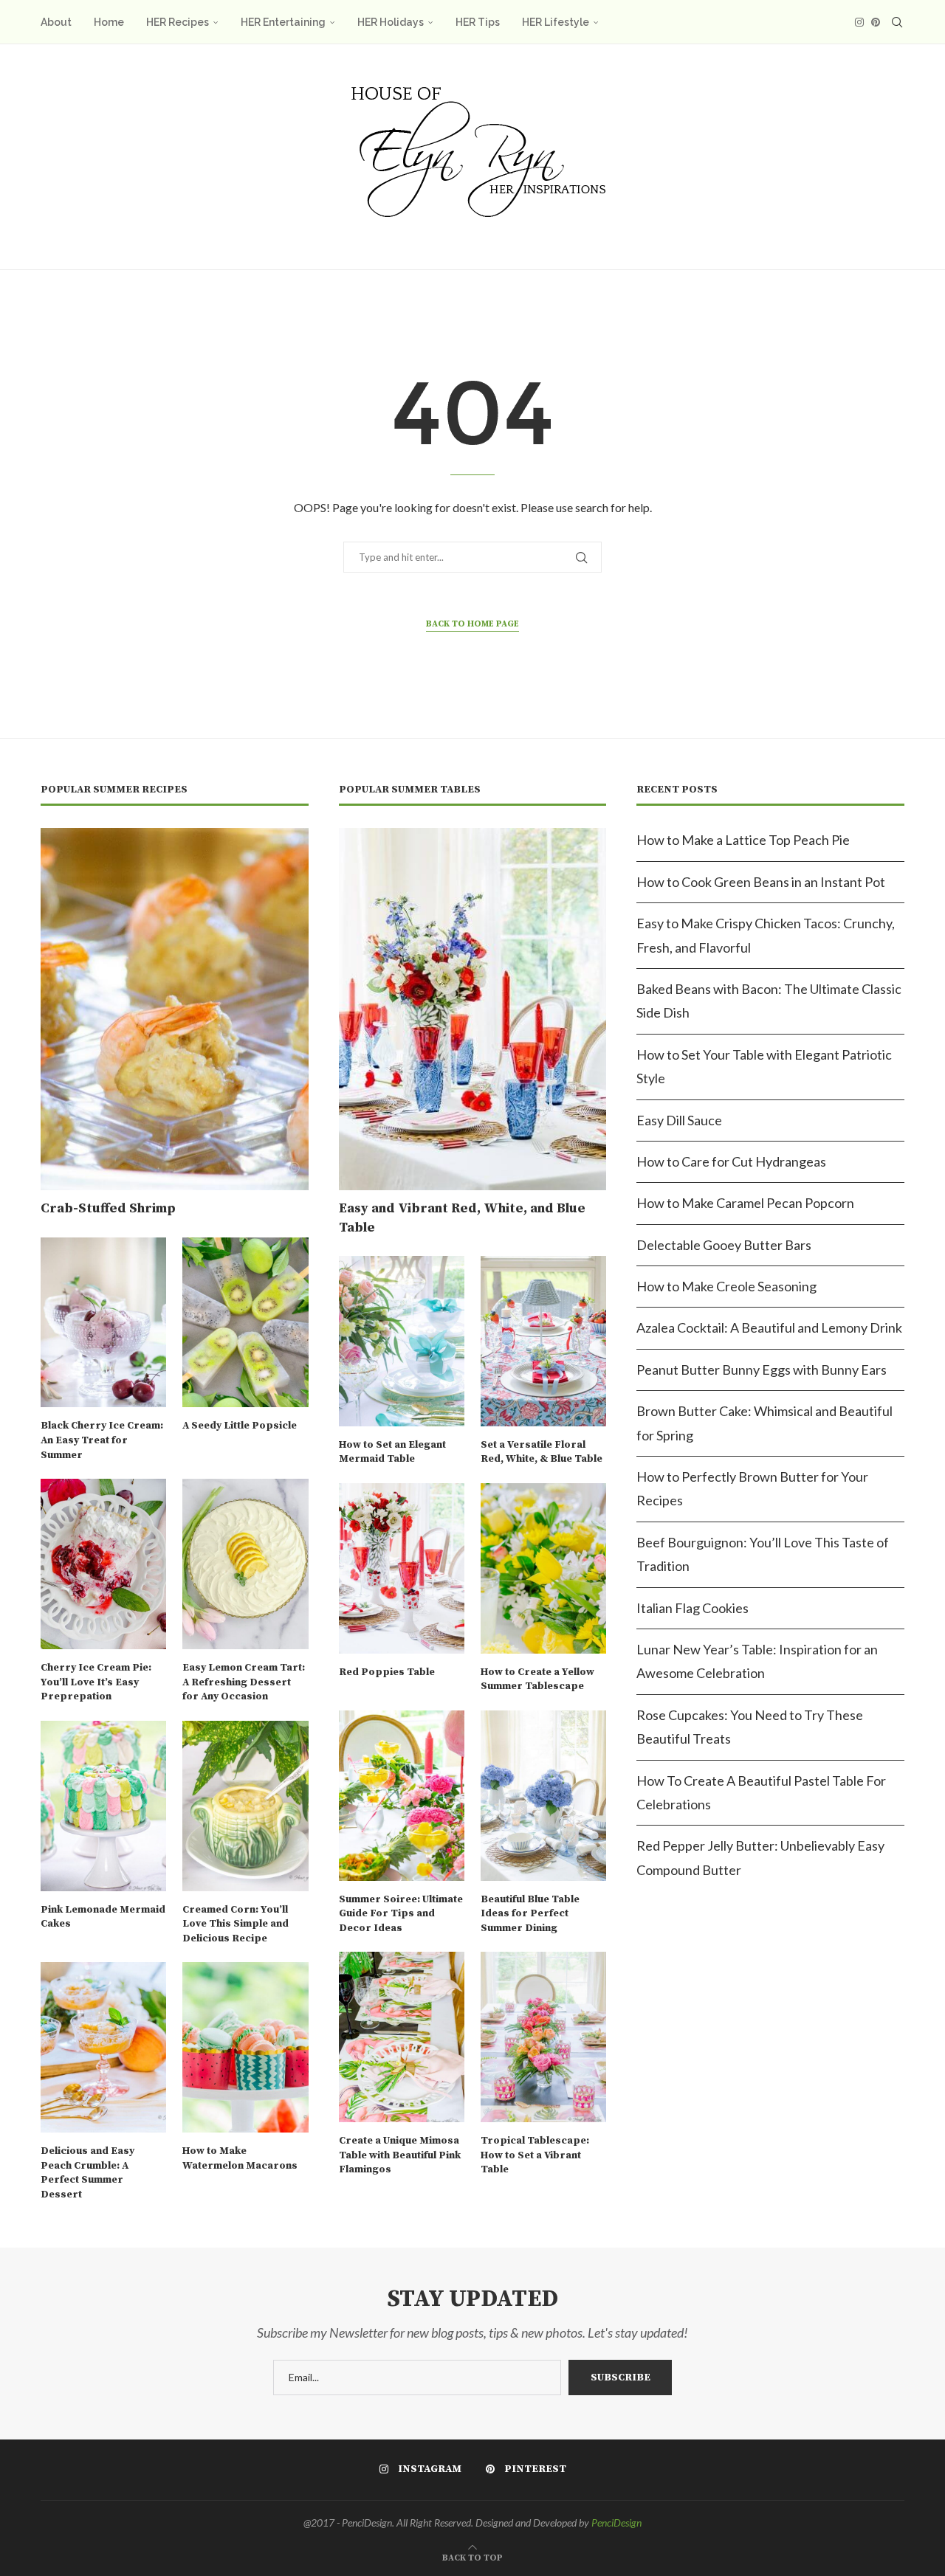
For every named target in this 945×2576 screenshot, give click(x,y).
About (56, 22)
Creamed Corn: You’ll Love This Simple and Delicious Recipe (236, 1924)
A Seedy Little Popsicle (240, 1426)
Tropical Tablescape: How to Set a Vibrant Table (535, 2155)
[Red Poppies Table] (402, 1568)
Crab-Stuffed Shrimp (108, 1208)
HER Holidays (391, 22)
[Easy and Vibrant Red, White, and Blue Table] (473, 1009)
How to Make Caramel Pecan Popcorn (745, 1203)
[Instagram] (859, 22)
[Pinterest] (876, 22)
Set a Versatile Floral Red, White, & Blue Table (542, 1452)
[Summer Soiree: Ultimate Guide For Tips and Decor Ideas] (402, 1796)
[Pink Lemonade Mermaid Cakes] (103, 1806)
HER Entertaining (283, 22)
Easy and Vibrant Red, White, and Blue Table (462, 1218)
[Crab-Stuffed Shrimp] (175, 1009)
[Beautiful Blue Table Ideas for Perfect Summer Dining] (543, 1796)
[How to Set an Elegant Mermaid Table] (402, 1341)
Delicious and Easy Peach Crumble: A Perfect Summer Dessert (87, 2173)
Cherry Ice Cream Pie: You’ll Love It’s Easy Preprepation (96, 1682)
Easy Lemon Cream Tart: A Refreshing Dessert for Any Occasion (244, 1682)
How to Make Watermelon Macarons (240, 2158)
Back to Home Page (472, 624)
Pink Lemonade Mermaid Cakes (103, 1917)
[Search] (897, 22)
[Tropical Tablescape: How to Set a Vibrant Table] (543, 2037)
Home (109, 22)
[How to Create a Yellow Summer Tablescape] (543, 1568)
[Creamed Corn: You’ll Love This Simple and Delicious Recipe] (245, 1806)
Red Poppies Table (387, 1672)
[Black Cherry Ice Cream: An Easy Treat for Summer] (103, 1323)
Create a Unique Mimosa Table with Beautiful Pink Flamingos (400, 2155)
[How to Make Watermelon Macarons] (245, 2047)
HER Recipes (178, 22)
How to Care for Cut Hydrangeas (731, 1161)
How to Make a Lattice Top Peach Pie (743, 840)
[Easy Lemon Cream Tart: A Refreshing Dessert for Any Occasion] (245, 1564)
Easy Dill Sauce (679, 1120)
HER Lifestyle (556, 22)
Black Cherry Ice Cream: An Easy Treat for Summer (102, 1440)
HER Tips (478, 22)
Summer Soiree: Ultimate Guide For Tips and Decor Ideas (401, 1914)
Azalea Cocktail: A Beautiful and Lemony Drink (769, 1327)
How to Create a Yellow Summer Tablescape (537, 1679)
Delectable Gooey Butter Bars (724, 1245)
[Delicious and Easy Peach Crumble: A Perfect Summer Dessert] (103, 2047)
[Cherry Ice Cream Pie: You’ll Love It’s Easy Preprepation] (103, 1564)
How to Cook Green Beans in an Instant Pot (761, 882)
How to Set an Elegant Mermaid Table (392, 1452)
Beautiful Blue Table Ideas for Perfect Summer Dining (530, 1914)
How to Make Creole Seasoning (726, 1286)
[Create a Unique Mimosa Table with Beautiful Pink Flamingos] (402, 2037)
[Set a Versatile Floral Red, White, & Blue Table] (543, 1341)
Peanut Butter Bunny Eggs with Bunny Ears (762, 1370)
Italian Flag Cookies (693, 1608)
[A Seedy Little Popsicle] (245, 1323)
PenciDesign (616, 2523)
